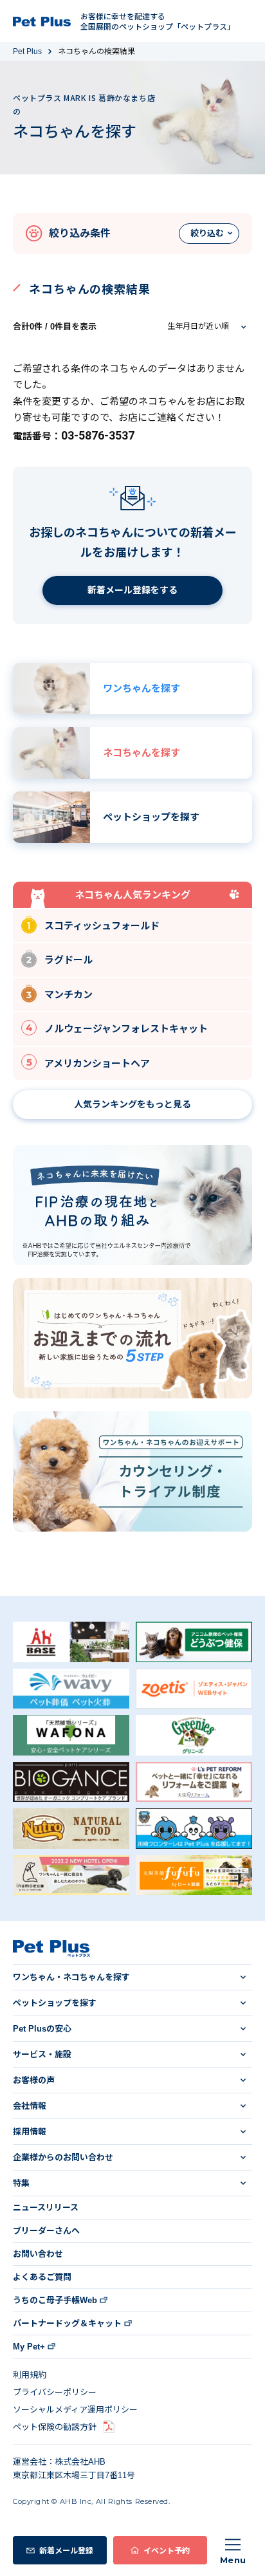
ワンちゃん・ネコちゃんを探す (71, 1977)
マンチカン (69, 995)
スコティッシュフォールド (102, 926)
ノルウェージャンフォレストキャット (126, 1029)
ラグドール (69, 960)
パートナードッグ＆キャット (67, 2323)
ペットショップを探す (55, 2003)
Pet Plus (27, 51)
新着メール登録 (66, 2550)
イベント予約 (167, 2550)
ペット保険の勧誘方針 (55, 2427)
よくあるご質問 (42, 2277)
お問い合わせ (38, 2254)
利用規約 (30, 2375)
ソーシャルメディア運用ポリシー (75, 2410)
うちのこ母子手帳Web (55, 2300)
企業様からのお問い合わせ (63, 2157)
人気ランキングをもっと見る (132, 1104)
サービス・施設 (42, 2054)
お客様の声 (34, 2080)
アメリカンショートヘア (97, 1063)
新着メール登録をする (132, 590)
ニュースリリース (46, 2208)
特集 (21, 2183)
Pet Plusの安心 (42, 2029)
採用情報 (30, 2132)
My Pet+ (29, 2347)
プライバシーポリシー (55, 2392)
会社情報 (30, 2106)
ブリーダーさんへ (46, 2231)
